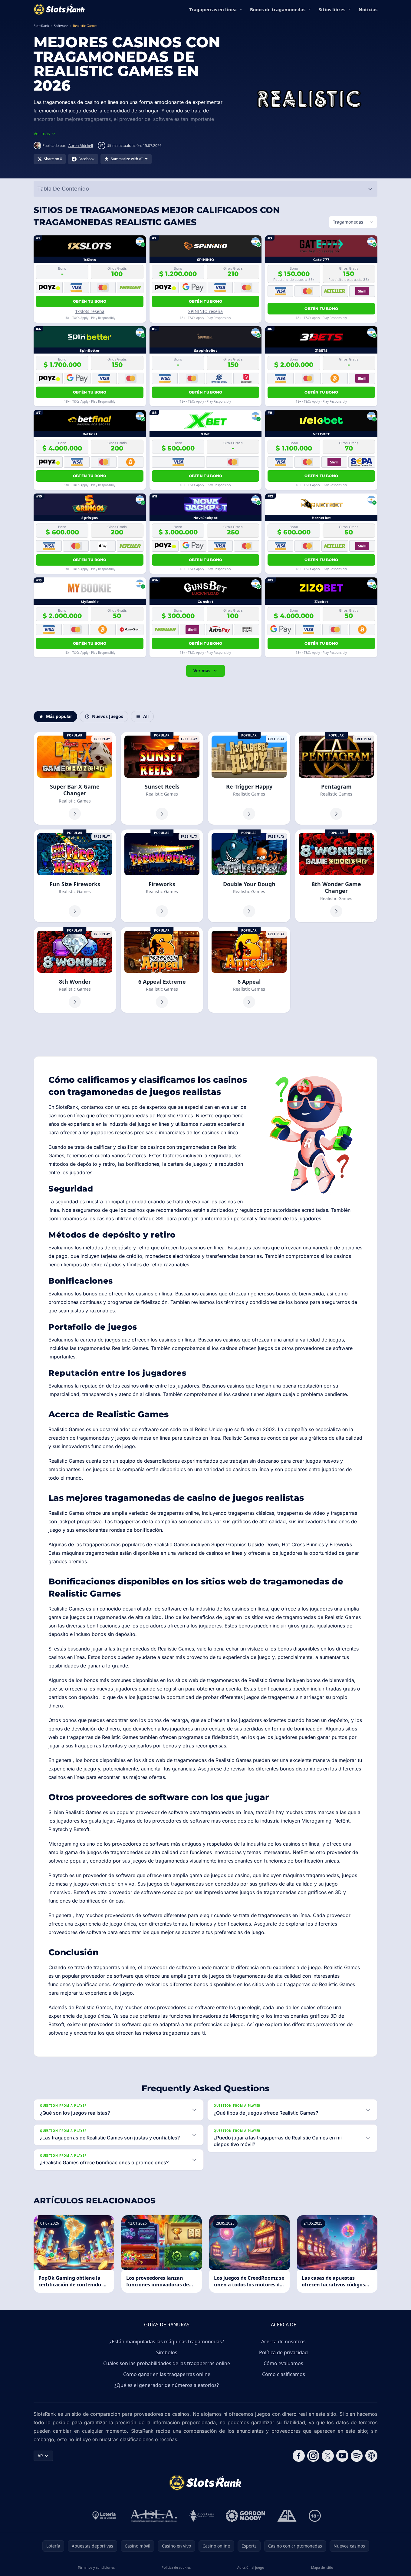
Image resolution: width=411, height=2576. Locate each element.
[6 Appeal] (249, 970)
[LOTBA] (105, 2516)
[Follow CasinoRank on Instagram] (313, 2456)
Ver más (202, 671)
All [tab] (146, 716)
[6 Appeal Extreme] (162, 970)
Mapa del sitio (322, 2567)
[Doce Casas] (201, 2516)
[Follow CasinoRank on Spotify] (357, 2456)
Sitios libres (332, 9)
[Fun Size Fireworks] (75, 876)
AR (40, 2456)
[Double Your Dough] (249, 876)
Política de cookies (176, 2567)
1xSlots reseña (90, 311)
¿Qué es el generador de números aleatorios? (167, 2385)
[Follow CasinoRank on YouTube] (342, 2456)
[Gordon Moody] (245, 2516)
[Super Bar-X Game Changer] (75, 778)
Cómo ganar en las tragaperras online (167, 2374)
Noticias (368, 9)
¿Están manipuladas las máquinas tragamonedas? (167, 2342)
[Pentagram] (336, 778)
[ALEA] (154, 2516)
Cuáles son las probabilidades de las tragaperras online (167, 2363)
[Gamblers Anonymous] (287, 2516)
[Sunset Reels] (162, 778)
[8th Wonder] (75, 970)
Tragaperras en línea (213, 9)
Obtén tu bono (90, 301)
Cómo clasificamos (284, 2374)
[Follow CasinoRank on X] (328, 2456)
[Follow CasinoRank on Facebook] (299, 2456)
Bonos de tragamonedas (278, 9)
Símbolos (167, 2352)
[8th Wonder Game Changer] (336, 876)
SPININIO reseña (205, 311)
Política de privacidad (283, 2352)
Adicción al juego (251, 2567)
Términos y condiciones (96, 2567)
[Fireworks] (162, 876)
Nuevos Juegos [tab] (108, 716)
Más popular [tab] (59, 716)
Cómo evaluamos (283, 2363)
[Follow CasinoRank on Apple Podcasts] (371, 2456)
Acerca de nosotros (283, 2342)
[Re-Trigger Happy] (249, 778)
